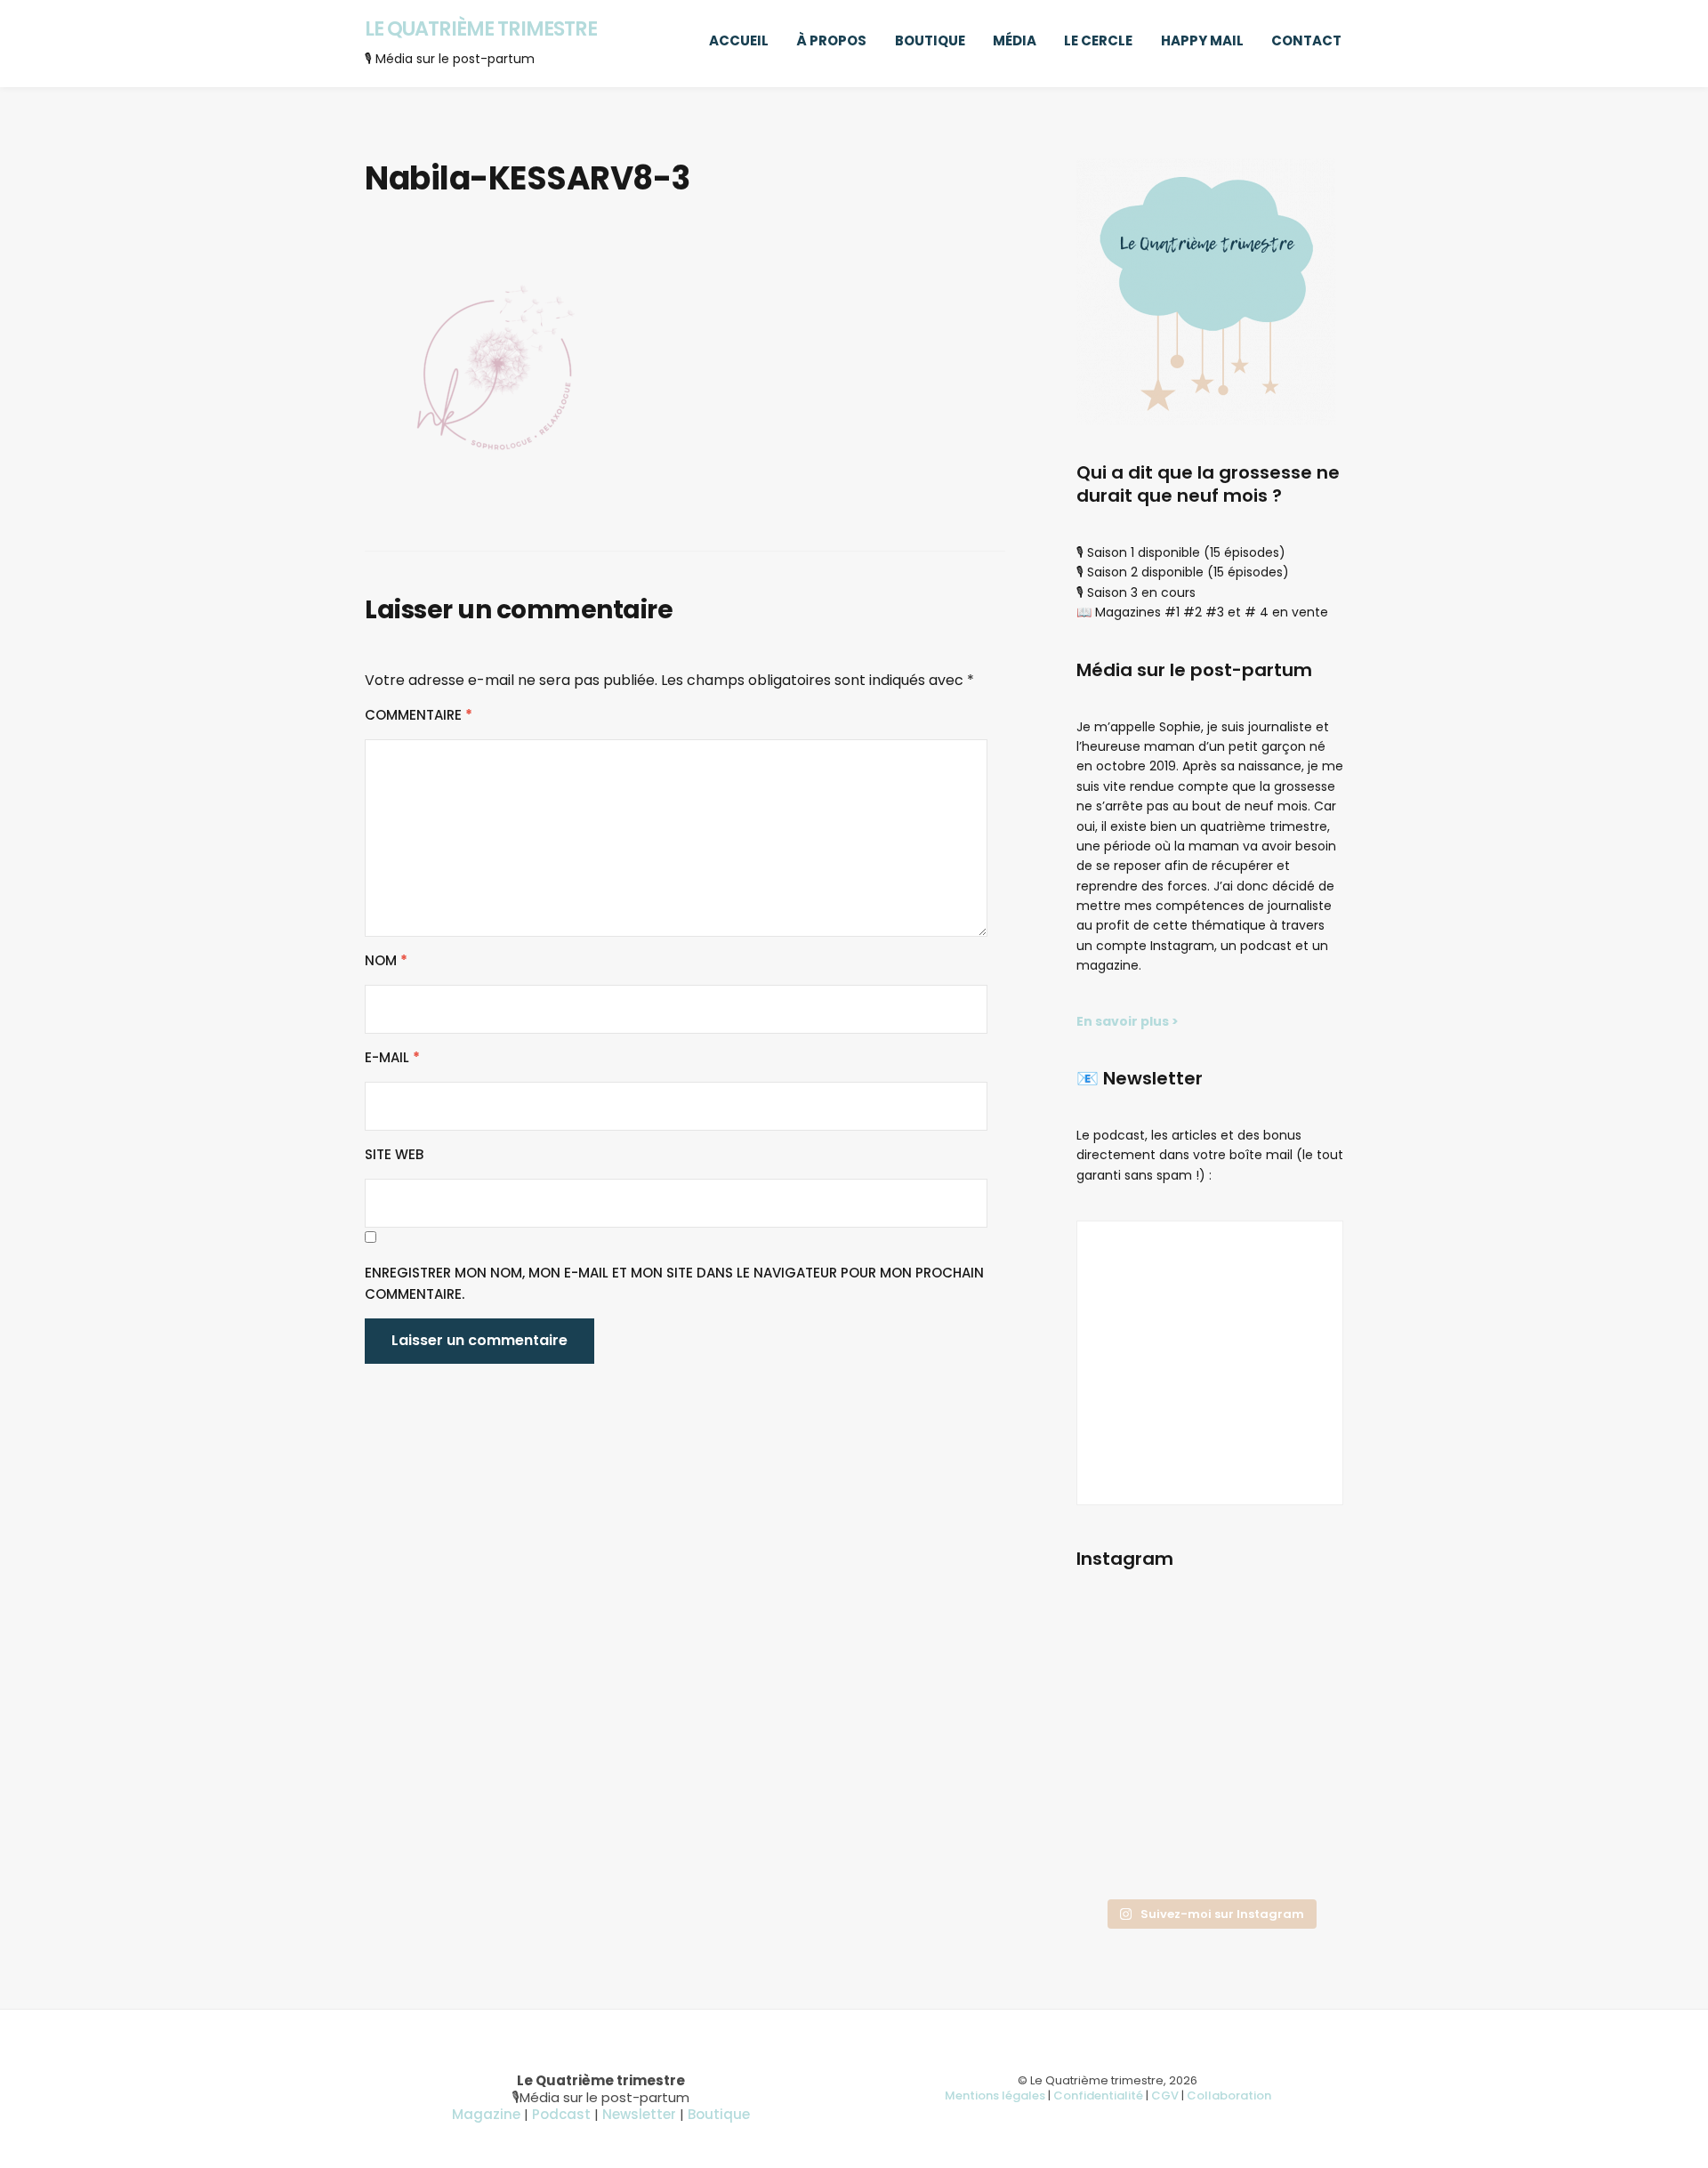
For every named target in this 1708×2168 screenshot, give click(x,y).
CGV (1165, 2095)
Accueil (739, 40)
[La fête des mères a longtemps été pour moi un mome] (1302, 1805)
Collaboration (1229, 2095)
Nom (386, 960)
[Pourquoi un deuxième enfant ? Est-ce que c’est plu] (1209, 1861)
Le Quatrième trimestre (481, 28)
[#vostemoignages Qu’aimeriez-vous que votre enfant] (1209, 1640)
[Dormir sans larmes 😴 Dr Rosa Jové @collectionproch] (1118, 1640)
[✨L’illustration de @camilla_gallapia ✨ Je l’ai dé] (1302, 1750)
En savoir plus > (1128, 1021)
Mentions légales (995, 2095)
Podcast (561, 2114)
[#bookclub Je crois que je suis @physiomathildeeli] (1302, 1695)
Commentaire (419, 715)
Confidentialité (1098, 2095)
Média (1015, 40)
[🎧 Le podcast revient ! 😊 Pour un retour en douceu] (1118, 1695)
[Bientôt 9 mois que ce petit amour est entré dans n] (1118, 1750)
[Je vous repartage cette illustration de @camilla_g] (1302, 1861)
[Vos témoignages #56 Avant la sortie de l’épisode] (1118, 1805)
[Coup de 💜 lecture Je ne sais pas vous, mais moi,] (1209, 1695)
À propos (831, 40)
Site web (394, 1154)
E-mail (392, 1057)
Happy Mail (1202, 40)
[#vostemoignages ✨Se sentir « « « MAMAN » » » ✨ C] (1209, 1805)
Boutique (930, 40)
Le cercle (1098, 40)
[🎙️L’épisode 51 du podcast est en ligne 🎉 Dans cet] (1302, 1640)
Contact (1306, 40)
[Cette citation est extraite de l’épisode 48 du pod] (1118, 1861)
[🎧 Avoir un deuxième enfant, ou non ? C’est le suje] (1209, 1750)
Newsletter (639, 2114)
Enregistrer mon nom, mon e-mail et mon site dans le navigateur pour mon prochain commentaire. (674, 1283)
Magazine (486, 2114)
